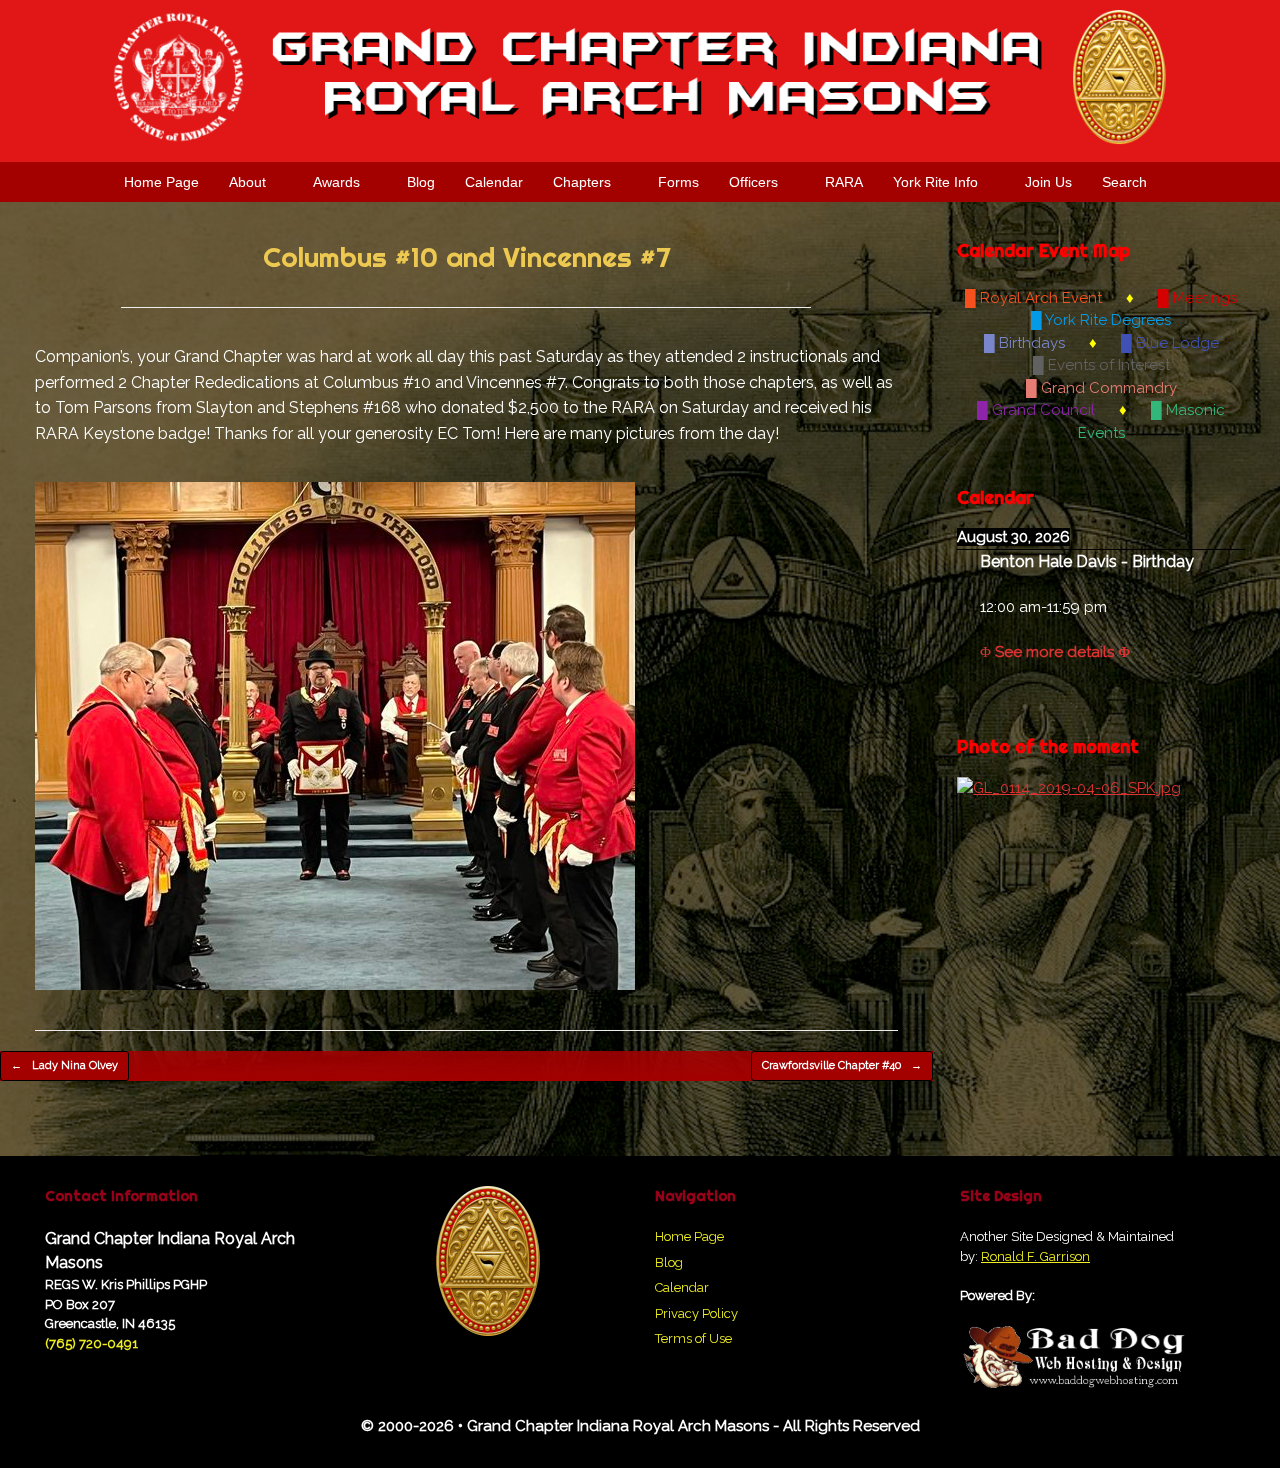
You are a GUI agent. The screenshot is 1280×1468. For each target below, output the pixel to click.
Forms (678, 182)
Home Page (161, 182)
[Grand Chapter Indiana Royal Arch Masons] (640, 77)
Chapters (582, 182)
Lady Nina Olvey (64, 1065)
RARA (844, 182)
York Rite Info (935, 182)
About (247, 182)
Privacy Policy (696, 1313)
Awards (336, 182)
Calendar (494, 182)
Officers (753, 182)
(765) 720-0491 (91, 1343)
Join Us (1048, 182)
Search (1124, 182)
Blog (421, 182)
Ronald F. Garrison (1035, 1256)
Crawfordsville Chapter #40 (842, 1065)
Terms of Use (693, 1338)
